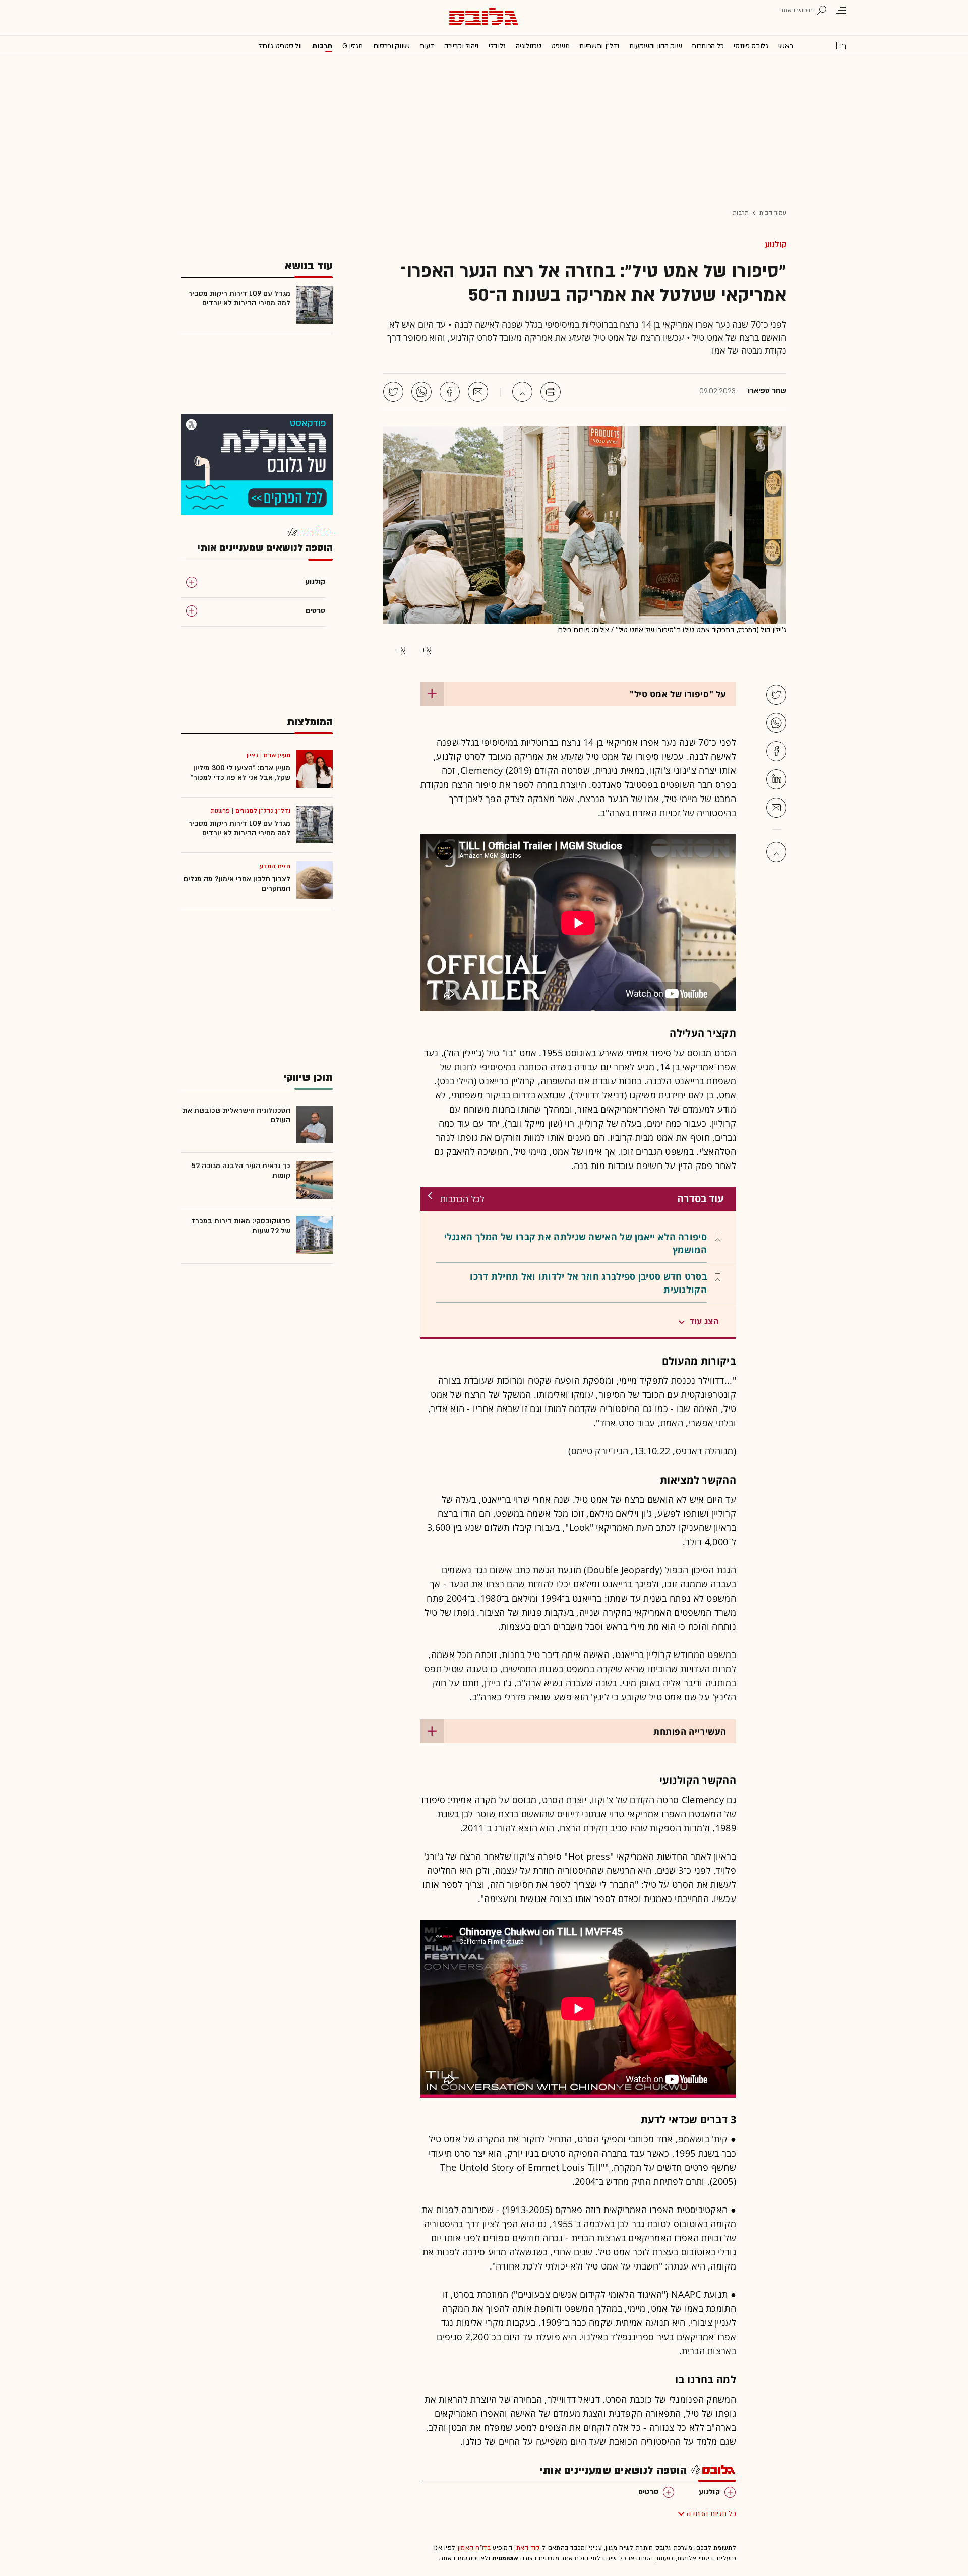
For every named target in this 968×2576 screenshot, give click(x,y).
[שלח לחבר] (776, 808)
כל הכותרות (708, 46)
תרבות (322, 46)
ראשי (786, 46)
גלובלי (497, 46)
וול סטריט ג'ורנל (280, 46)
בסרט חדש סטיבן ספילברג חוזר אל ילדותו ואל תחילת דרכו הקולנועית (588, 1283)
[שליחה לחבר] (478, 392)
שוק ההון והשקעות (655, 46)
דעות (427, 46)
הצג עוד (704, 1321)
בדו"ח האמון (474, 2548)
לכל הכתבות (462, 1199)
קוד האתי (527, 2548)
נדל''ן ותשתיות (599, 46)
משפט (560, 46)
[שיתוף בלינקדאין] (776, 779)
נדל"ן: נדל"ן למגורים (263, 811)
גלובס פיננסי (751, 46)
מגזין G (353, 46)
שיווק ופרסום (391, 46)
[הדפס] (551, 392)
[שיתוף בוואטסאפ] (421, 392)
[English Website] (841, 45)
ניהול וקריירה (461, 46)
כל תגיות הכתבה (711, 2514)
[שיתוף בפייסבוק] (450, 392)
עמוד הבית (773, 213)
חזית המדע (275, 866)
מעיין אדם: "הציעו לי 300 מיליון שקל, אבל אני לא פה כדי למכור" (240, 773)
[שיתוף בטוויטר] (393, 392)
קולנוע (776, 244)
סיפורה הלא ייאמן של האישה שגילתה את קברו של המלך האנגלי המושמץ (576, 1243)
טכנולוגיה (528, 46)
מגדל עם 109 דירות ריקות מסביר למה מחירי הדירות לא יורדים (239, 298)
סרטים (649, 2492)
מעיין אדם (277, 755)
